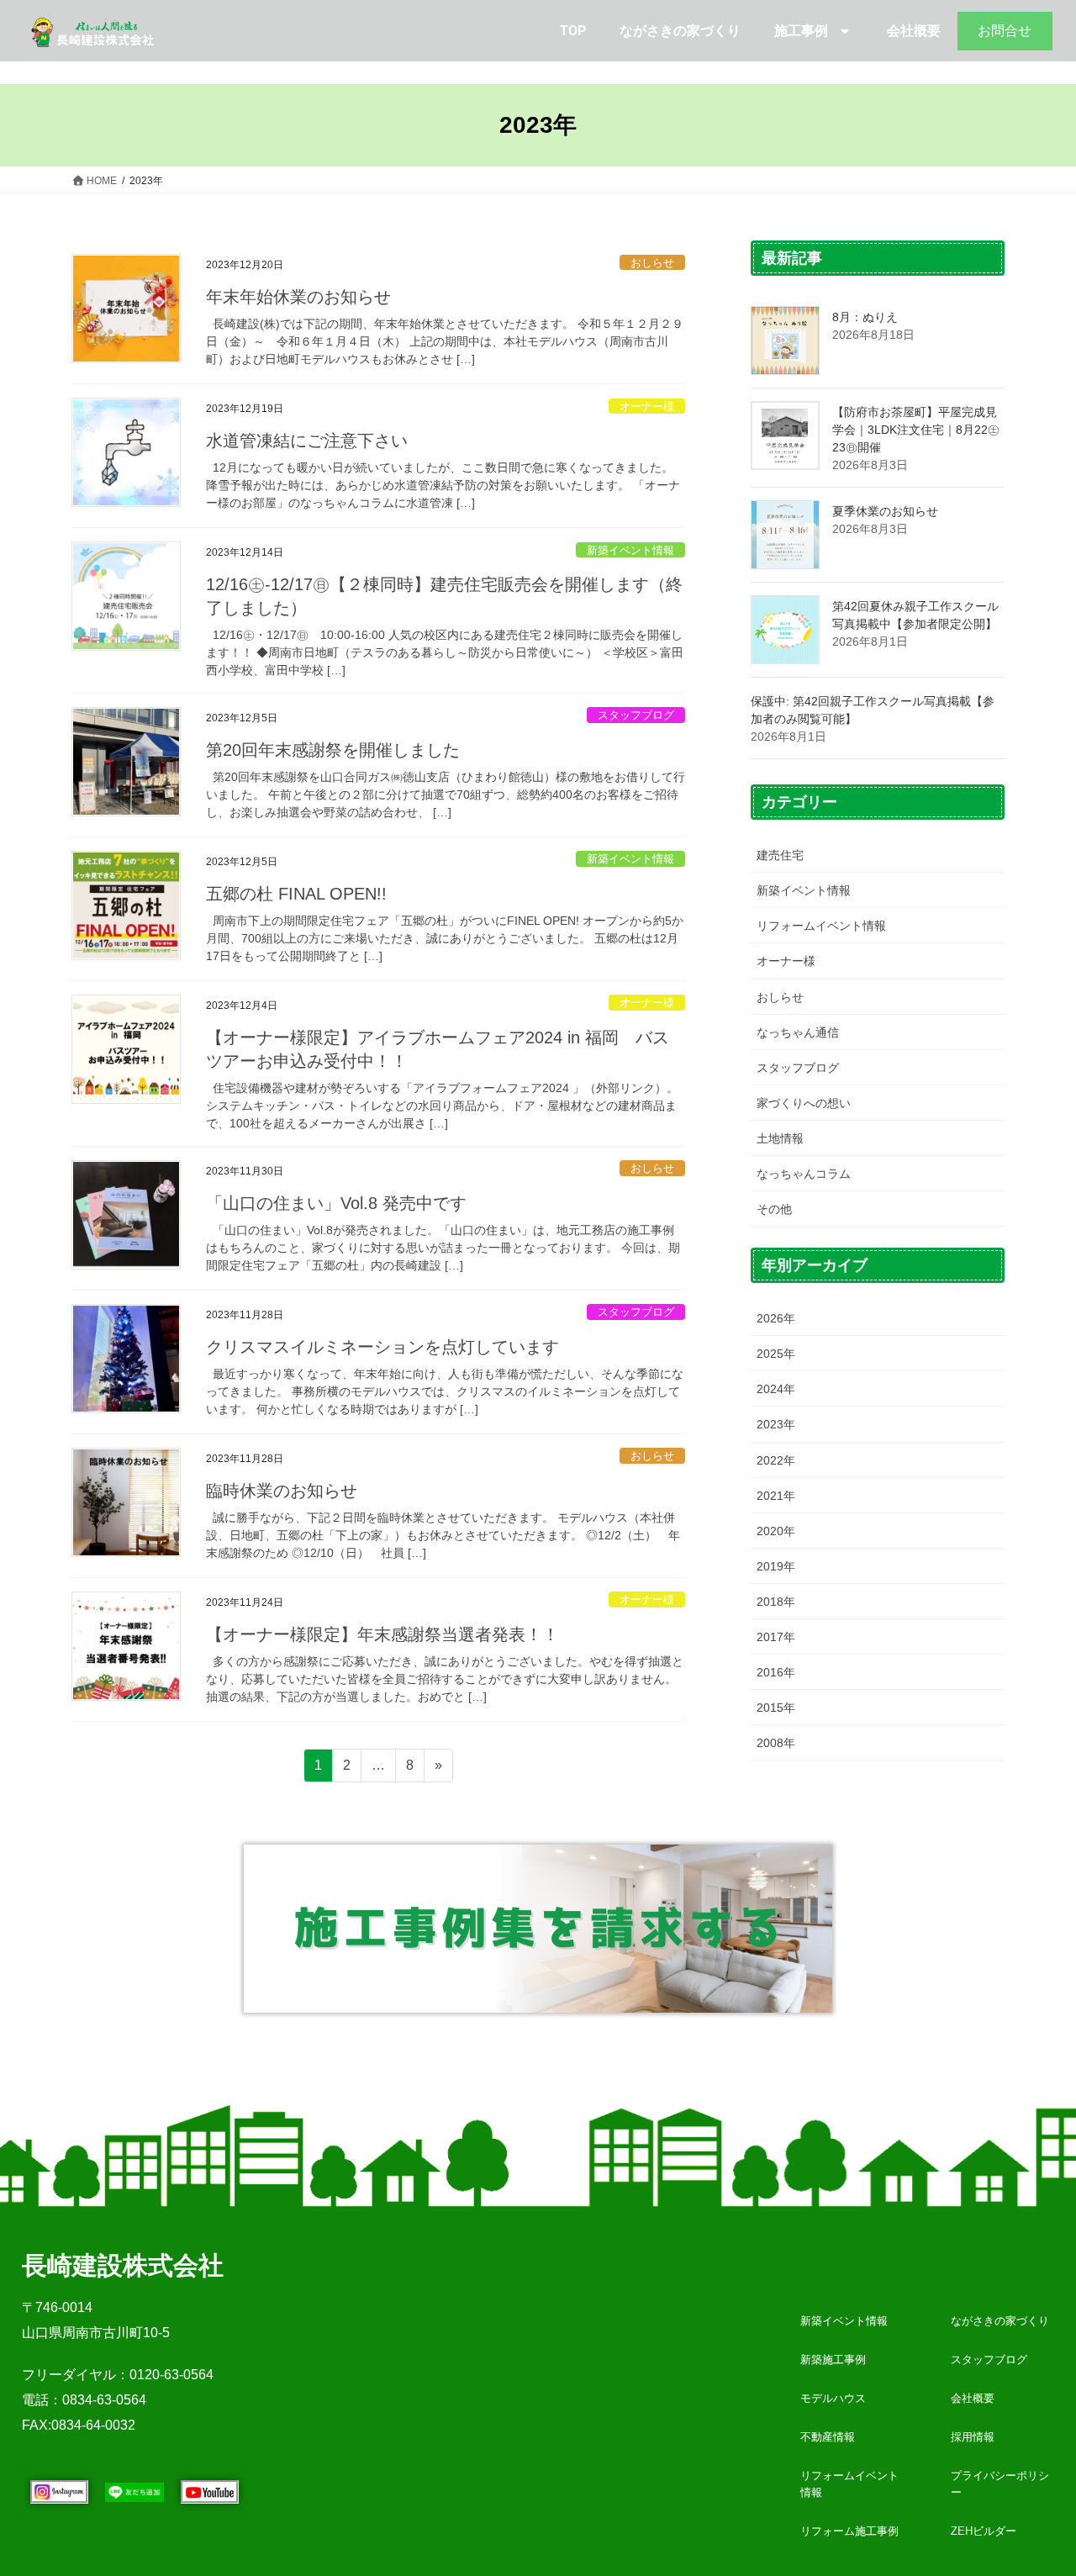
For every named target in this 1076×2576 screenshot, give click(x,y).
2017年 (776, 1637)
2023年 (776, 1424)
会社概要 (914, 31)
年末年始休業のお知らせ (298, 297)
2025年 (776, 1354)
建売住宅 (780, 855)
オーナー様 (647, 406)
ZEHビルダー (984, 2531)
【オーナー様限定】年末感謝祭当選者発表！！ (382, 1634)
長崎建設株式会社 (123, 2265)
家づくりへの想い (804, 1103)
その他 (774, 1209)
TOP (573, 31)
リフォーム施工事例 (849, 2531)
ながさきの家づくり (680, 31)
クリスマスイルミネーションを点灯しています (382, 1347)
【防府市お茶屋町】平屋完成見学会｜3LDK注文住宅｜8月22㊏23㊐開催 (916, 430)
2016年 (776, 1672)
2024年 (776, 1389)
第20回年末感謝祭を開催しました (333, 750)
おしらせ (652, 263)
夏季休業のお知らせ (885, 511)
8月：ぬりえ (865, 317)
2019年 (776, 1566)
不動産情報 (828, 2437)
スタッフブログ (636, 715)
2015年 (776, 1708)
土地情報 (780, 1138)
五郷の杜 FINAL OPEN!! (296, 894)
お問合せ (1005, 31)
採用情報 (973, 2437)
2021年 (776, 1496)
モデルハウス (833, 2398)
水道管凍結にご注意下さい (307, 441)
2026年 (776, 1318)
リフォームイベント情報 (821, 926)
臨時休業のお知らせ (282, 1491)
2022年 (776, 1460)
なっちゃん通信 (798, 1032)
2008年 (776, 1743)
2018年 (776, 1602)
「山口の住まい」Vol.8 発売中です (336, 1203)
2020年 (776, 1531)
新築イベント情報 (630, 550)
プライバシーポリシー (1000, 2484)
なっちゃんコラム (804, 1174)
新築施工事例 (833, 2360)
